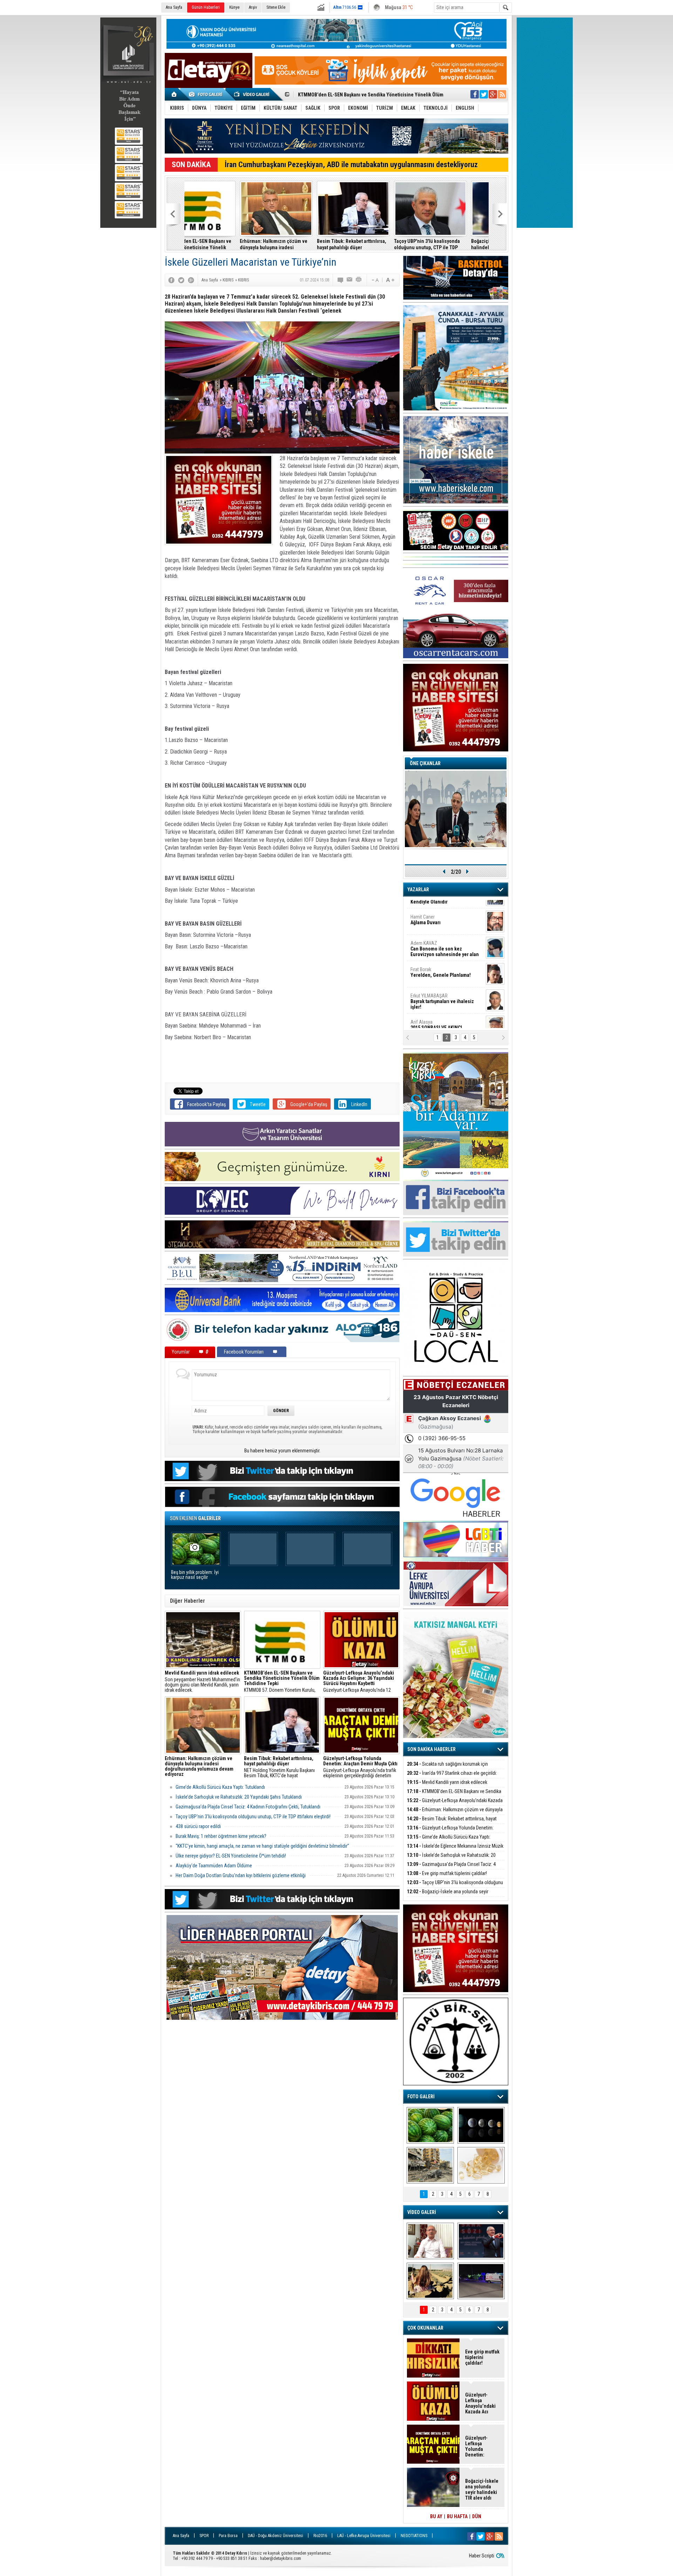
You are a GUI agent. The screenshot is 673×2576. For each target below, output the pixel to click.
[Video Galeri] (252, 94)
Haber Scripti (482, 2556)
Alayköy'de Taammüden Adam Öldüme (214, 1866)
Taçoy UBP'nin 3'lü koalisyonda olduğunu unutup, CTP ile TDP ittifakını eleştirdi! (217, 244)
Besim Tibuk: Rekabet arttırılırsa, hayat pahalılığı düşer (452, 1823)
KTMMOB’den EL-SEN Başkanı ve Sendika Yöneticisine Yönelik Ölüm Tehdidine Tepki (454, 1795)
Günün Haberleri (206, 7)
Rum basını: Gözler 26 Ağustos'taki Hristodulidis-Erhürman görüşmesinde (367, 244)
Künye (234, 7)
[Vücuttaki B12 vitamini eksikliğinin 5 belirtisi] (481, 2165)
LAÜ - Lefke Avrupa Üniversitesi (364, 2536)
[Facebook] (171, 280)
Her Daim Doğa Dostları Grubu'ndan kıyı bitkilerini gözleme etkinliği (241, 1875)
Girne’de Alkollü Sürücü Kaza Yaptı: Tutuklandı (220, 1787)
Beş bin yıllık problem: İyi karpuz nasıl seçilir (195, 1575)
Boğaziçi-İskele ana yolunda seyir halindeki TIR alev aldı (297, 244)
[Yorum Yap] (341, 280)
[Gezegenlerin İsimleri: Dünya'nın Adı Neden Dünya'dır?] (481, 2125)
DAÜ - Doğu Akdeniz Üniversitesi (276, 2536)
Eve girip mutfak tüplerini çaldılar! (447, 1873)
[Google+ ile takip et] (493, 94)
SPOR (204, 2536)
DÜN (477, 2516)
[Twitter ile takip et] (484, 94)
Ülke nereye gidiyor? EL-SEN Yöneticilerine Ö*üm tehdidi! (231, 1856)
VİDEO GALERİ (422, 2212)
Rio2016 (320, 2536)
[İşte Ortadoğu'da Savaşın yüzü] (430, 2165)
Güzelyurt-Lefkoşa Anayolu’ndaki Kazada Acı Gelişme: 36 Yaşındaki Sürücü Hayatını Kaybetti (482, 2403)
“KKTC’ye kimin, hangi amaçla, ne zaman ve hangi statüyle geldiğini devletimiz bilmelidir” (262, 1846)
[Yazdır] (359, 280)
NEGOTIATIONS (414, 2536)
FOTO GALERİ (421, 2097)
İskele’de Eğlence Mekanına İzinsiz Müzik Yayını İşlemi (455, 1850)
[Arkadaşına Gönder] (350, 280)
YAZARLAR (418, 890)
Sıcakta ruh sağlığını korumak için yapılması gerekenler (447, 1768)
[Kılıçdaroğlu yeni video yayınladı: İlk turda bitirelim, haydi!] (481, 2241)
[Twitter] (181, 280)
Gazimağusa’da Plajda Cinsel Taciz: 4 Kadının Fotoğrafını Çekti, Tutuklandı (248, 1807)
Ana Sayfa (174, 7)
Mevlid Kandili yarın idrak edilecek (447, 1782)
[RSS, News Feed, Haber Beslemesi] (502, 94)
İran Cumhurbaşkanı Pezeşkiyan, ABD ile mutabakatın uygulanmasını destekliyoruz (351, 165)
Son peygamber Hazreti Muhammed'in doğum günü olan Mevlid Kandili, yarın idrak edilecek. (202, 1682)
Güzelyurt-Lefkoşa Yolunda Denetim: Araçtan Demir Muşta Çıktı (450, 1832)
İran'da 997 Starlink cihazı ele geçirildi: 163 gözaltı (452, 1777)
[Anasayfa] (174, 94)
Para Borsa (228, 2536)
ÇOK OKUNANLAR (425, 2328)
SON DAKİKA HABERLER (431, 1749)
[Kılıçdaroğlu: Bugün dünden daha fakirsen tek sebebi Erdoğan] (430, 2241)
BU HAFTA (457, 2516)
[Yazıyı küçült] (375, 280)
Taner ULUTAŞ (441, 1017)
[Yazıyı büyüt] (390, 280)
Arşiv (253, 7)
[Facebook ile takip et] (475, 94)
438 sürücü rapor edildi (198, 1826)
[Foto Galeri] (207, 94)
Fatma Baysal (446, 962)
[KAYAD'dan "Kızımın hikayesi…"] (430, 2281)
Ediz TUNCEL (427, 988)
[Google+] (191, 280)
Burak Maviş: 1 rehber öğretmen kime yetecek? (450, 244)
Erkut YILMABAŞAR (442, 912)
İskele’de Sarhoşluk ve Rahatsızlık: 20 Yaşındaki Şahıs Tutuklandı (239, 1797)
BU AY (436, 2516)
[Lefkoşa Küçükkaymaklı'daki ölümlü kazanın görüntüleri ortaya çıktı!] (481, 2281)
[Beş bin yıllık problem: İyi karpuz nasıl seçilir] (430, 2125)
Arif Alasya (437, 935)
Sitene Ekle (276, 7)
